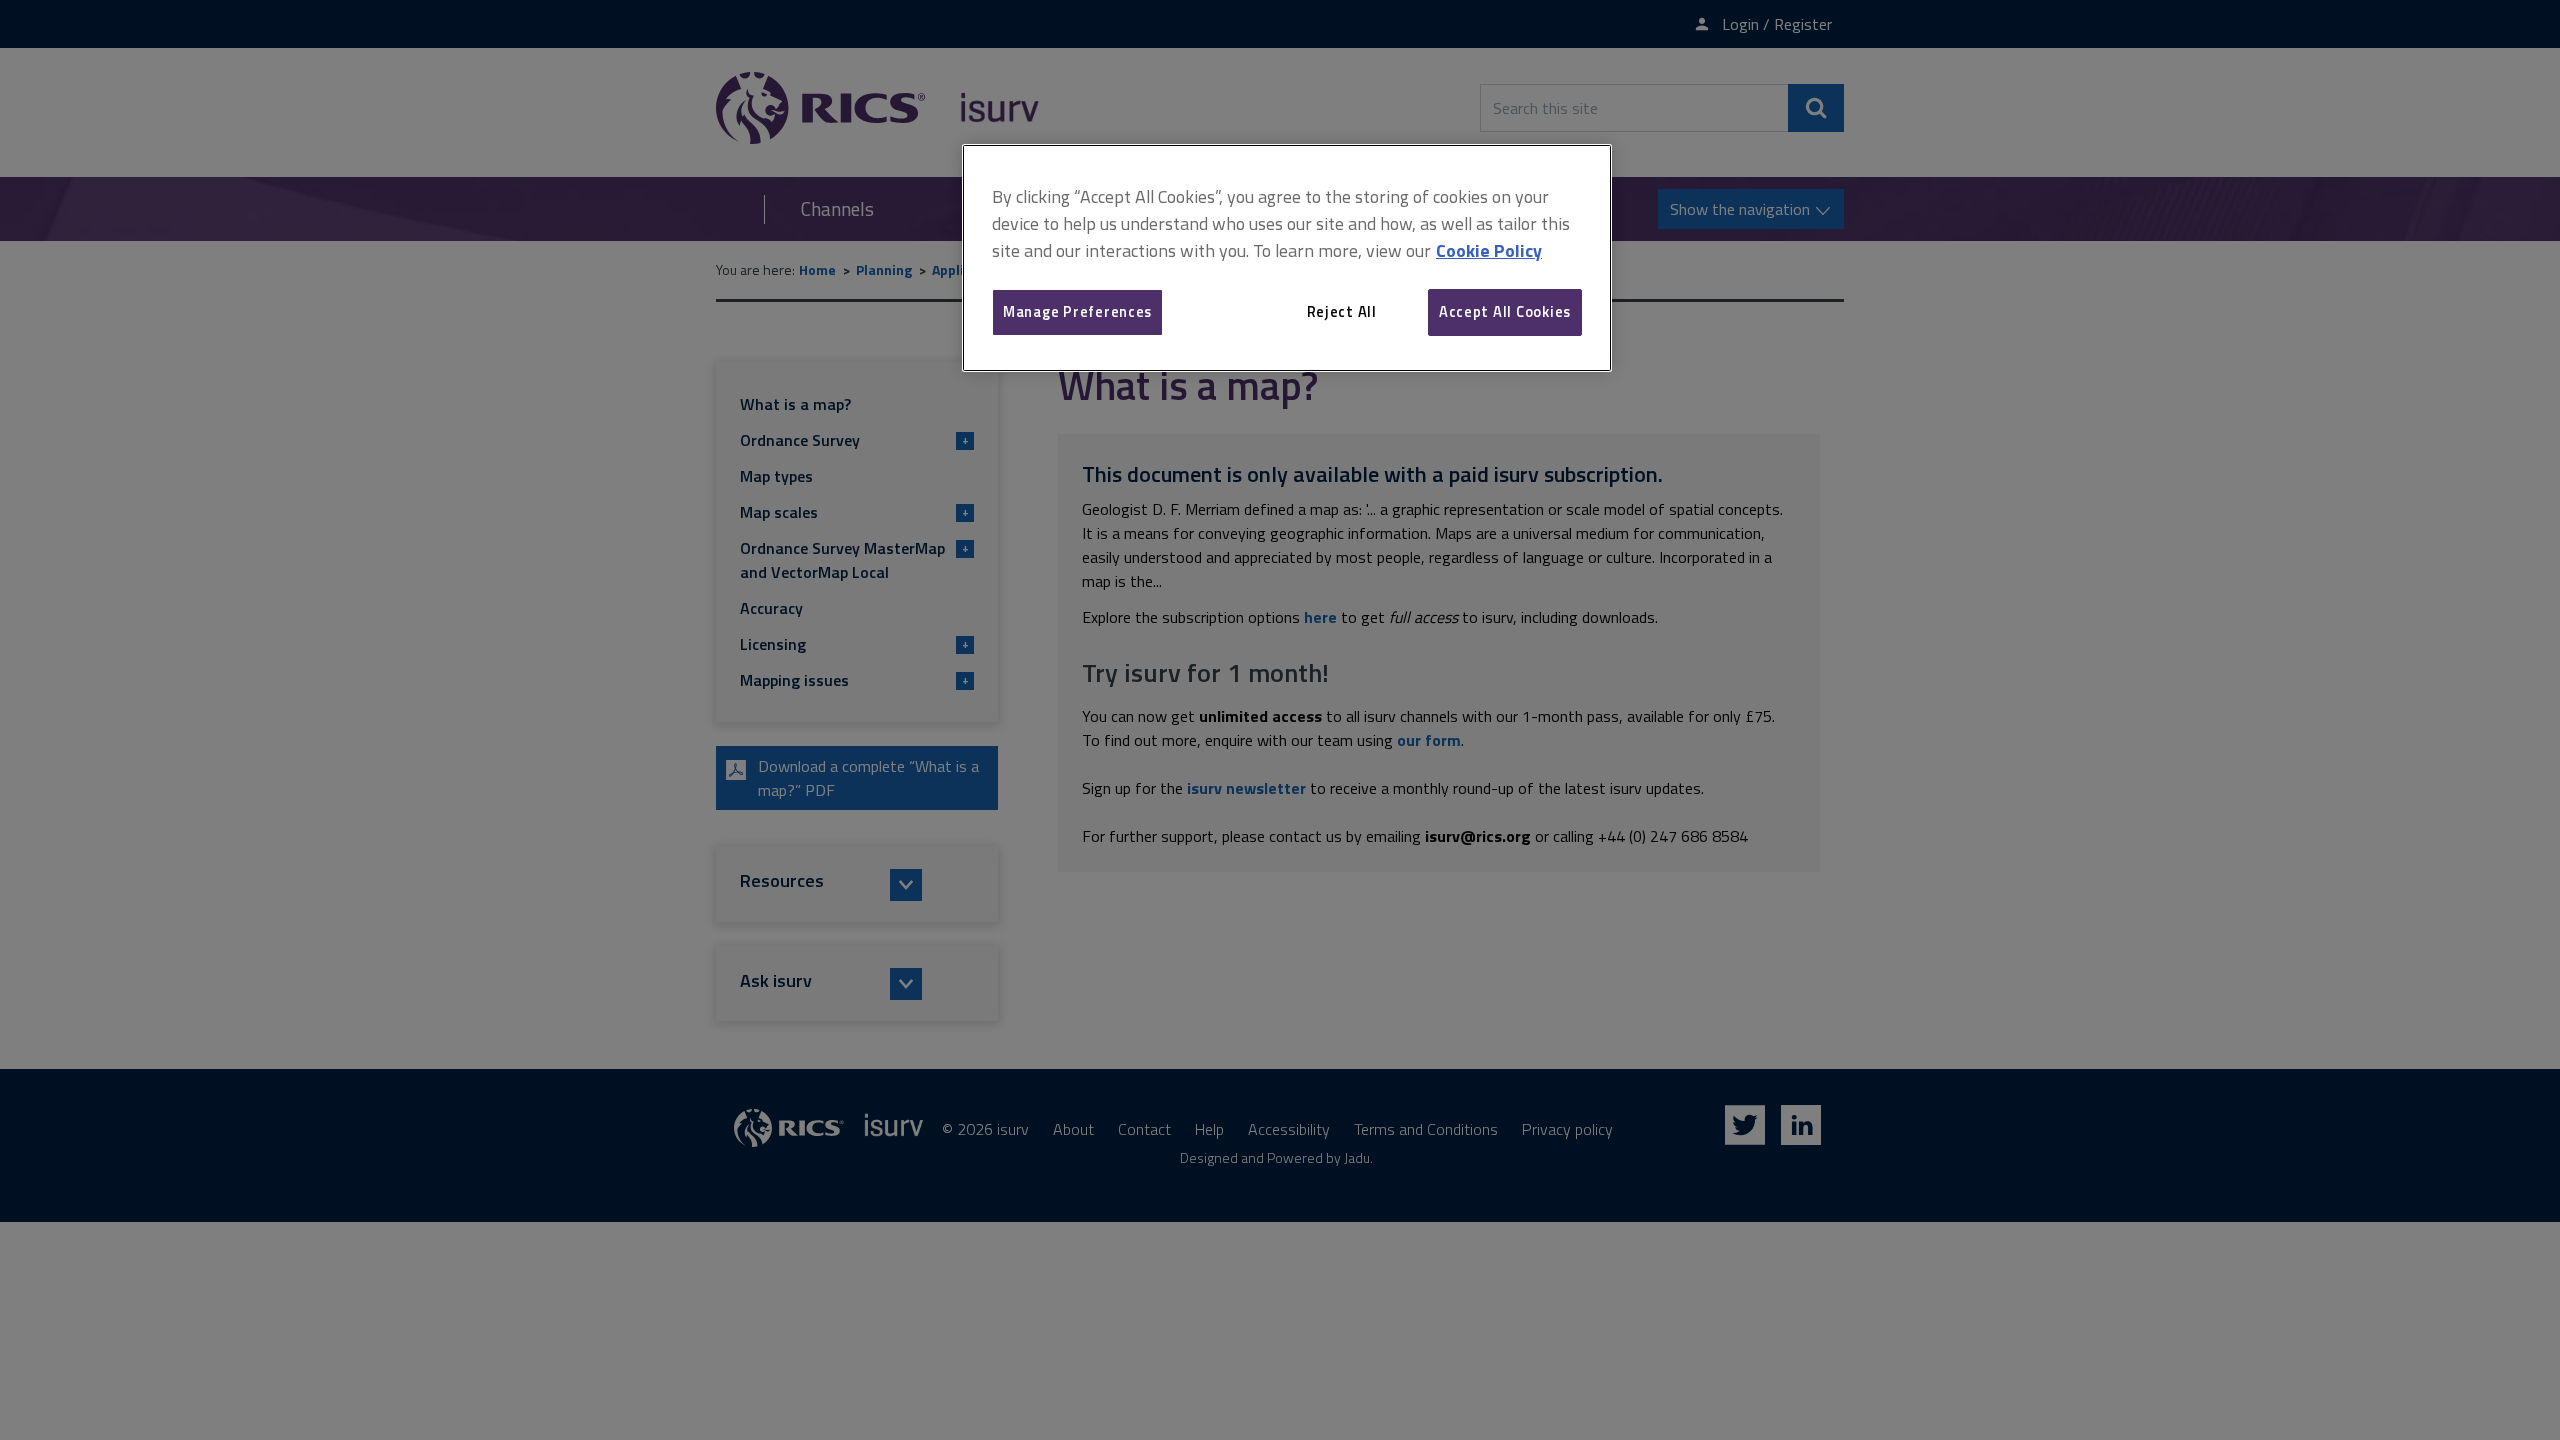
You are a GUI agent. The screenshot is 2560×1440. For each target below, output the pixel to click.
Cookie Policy (1489, 250)
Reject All (1342, 311)
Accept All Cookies (1505, 311)
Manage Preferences (1077, 311)
